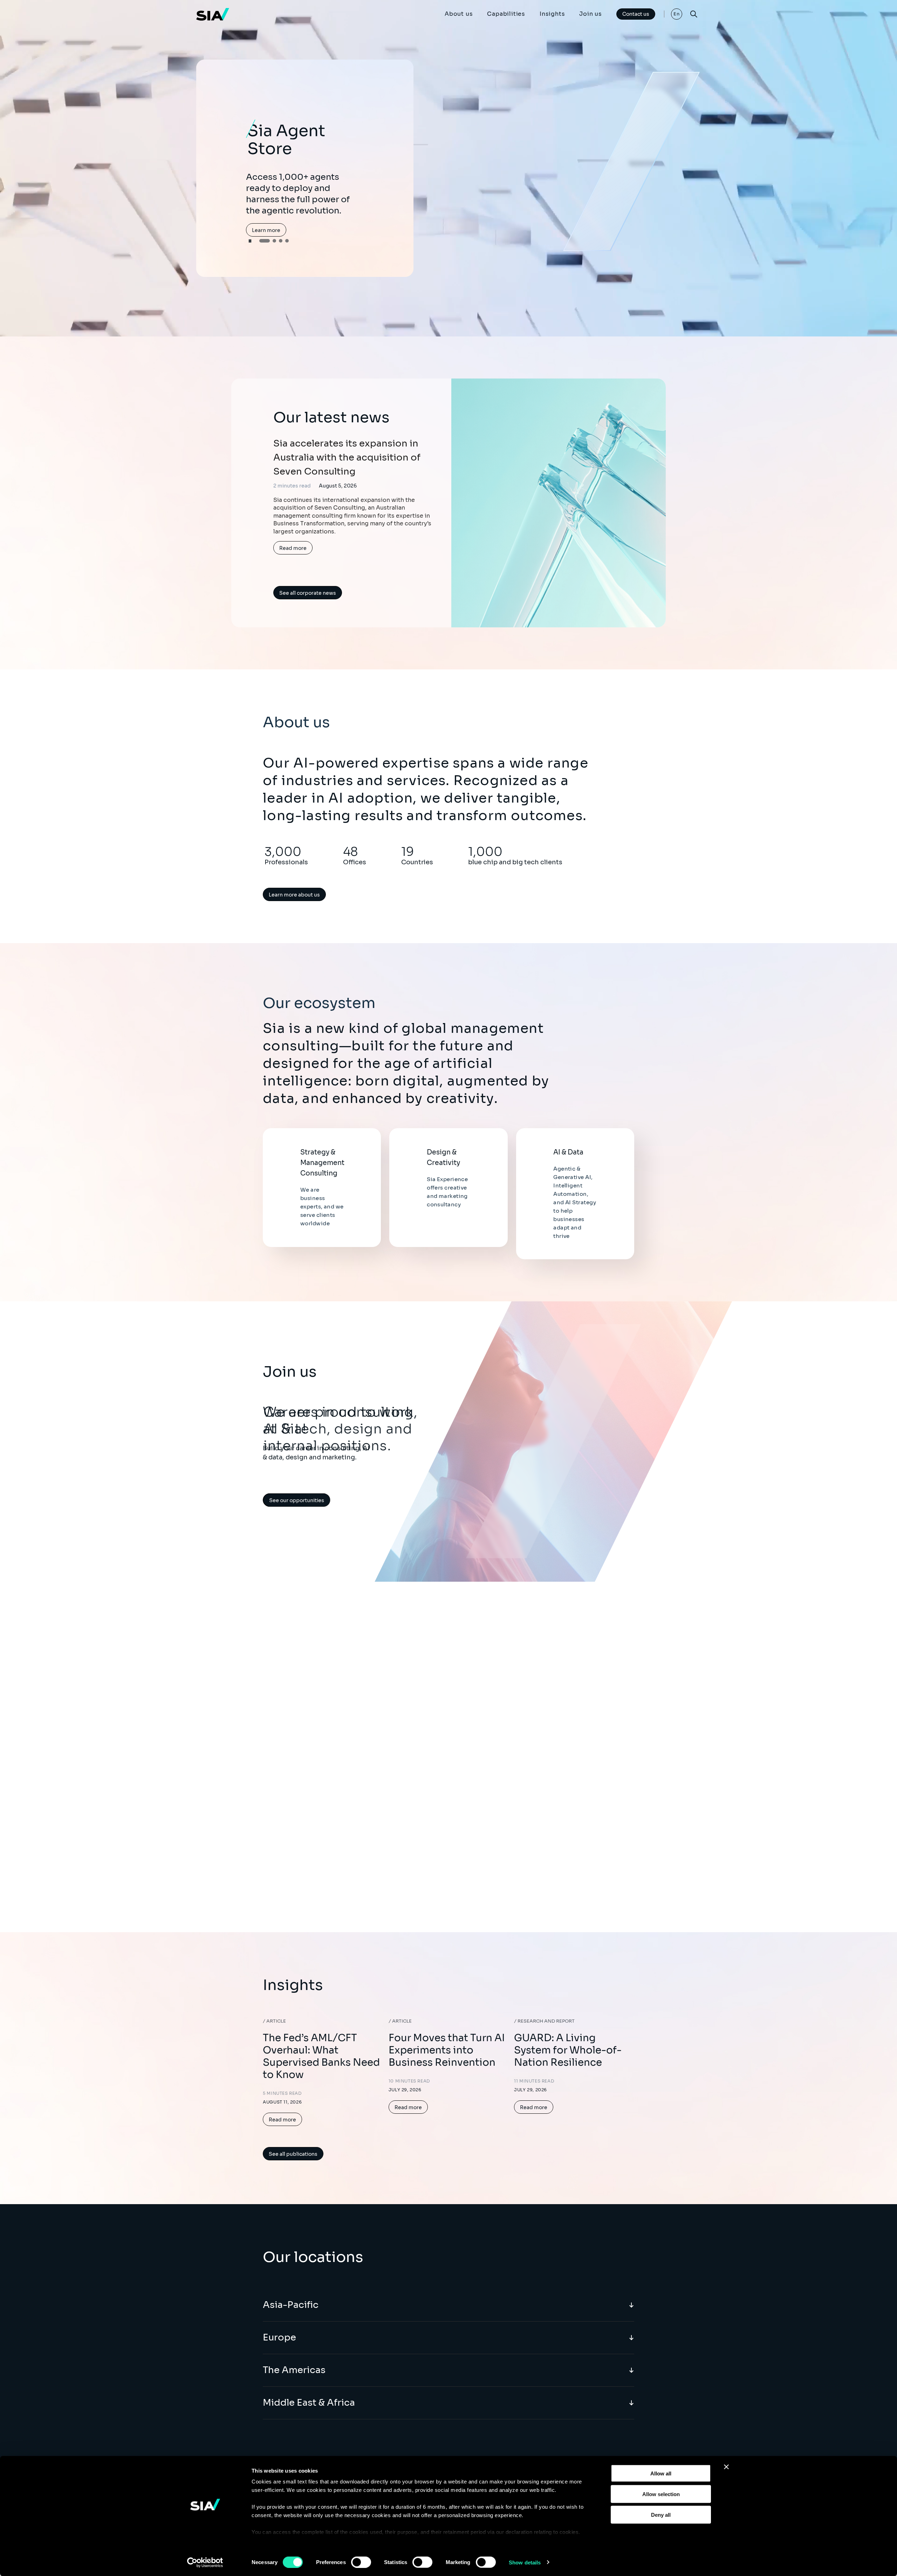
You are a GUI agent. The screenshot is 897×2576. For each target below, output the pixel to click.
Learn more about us (294, 895)
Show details (525, 2562)
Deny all (661, 2514)
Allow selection (661, 2494)
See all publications (293, 2154)
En (677, 14)
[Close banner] (726, 2467)
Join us (591, 14)
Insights (552, 14)
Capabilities (506, 14)
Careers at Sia (286, 1500)
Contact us (636, 14)
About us (459, 14)
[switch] (361, 2562)
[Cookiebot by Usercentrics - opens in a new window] (205, 2562)
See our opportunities (322, 1500)
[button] (261, 238)
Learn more (266, 215)
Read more (293, 548)
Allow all (661, 2473)
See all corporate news (308, 593)
